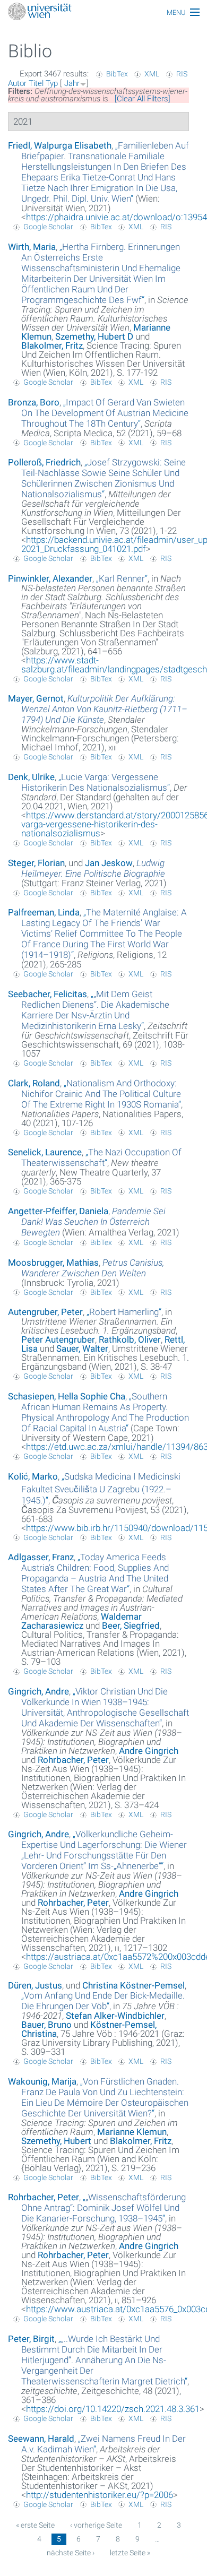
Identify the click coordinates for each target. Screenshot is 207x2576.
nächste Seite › (71, 2553)
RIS (182, 74)
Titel (36, 83)
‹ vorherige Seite (96, 2525)
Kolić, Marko (33, 1476)
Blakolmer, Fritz (52, 345)
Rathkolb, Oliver (130, 1339)
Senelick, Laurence (45, 1152)
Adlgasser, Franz (41, 1557)
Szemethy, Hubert (56, 2141)
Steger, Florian (36, 863)
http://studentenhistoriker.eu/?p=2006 (100, 2495)
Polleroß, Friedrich (44, 462)
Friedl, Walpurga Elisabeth (60, 145)
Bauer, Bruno (46, 2025)
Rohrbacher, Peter (73, 1760)
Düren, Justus (35, 1985)
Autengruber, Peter (45, 1312)
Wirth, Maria (32, 247)
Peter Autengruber (58, 1339)
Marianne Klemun (132, 2132)
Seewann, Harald (41, 2439)
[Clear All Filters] (143, 99)
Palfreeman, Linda (44, 912)
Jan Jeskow (109, 863)
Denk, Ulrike (31, 777)
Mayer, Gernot (36, 698)
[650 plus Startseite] (103, 12)
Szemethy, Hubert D (94, 336)
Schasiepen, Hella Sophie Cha (67, 1396)
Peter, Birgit (31, 2339)
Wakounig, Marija (42, 2081)
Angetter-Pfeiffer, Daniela (58, 1211)
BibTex (117, 74)
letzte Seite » (130, 2553)
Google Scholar (48, 227)
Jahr (72, 83)
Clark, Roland (34, 1083)
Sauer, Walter (82, 1348)
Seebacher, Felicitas (48, 994)
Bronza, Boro (34, 402)
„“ (105, 172)
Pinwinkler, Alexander (50, 578)
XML (152, 74)
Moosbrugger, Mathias (53, 1263)
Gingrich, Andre (38, 1691)
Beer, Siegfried (131, 1626)
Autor (17, 83)
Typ (52, 83)
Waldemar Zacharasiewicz (81, 1621)
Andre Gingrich (149, 1751)
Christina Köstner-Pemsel (133, 1985)
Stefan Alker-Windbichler (115, 2016)
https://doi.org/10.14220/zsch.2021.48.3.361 (113, 2409)
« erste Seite (35, 2525)
